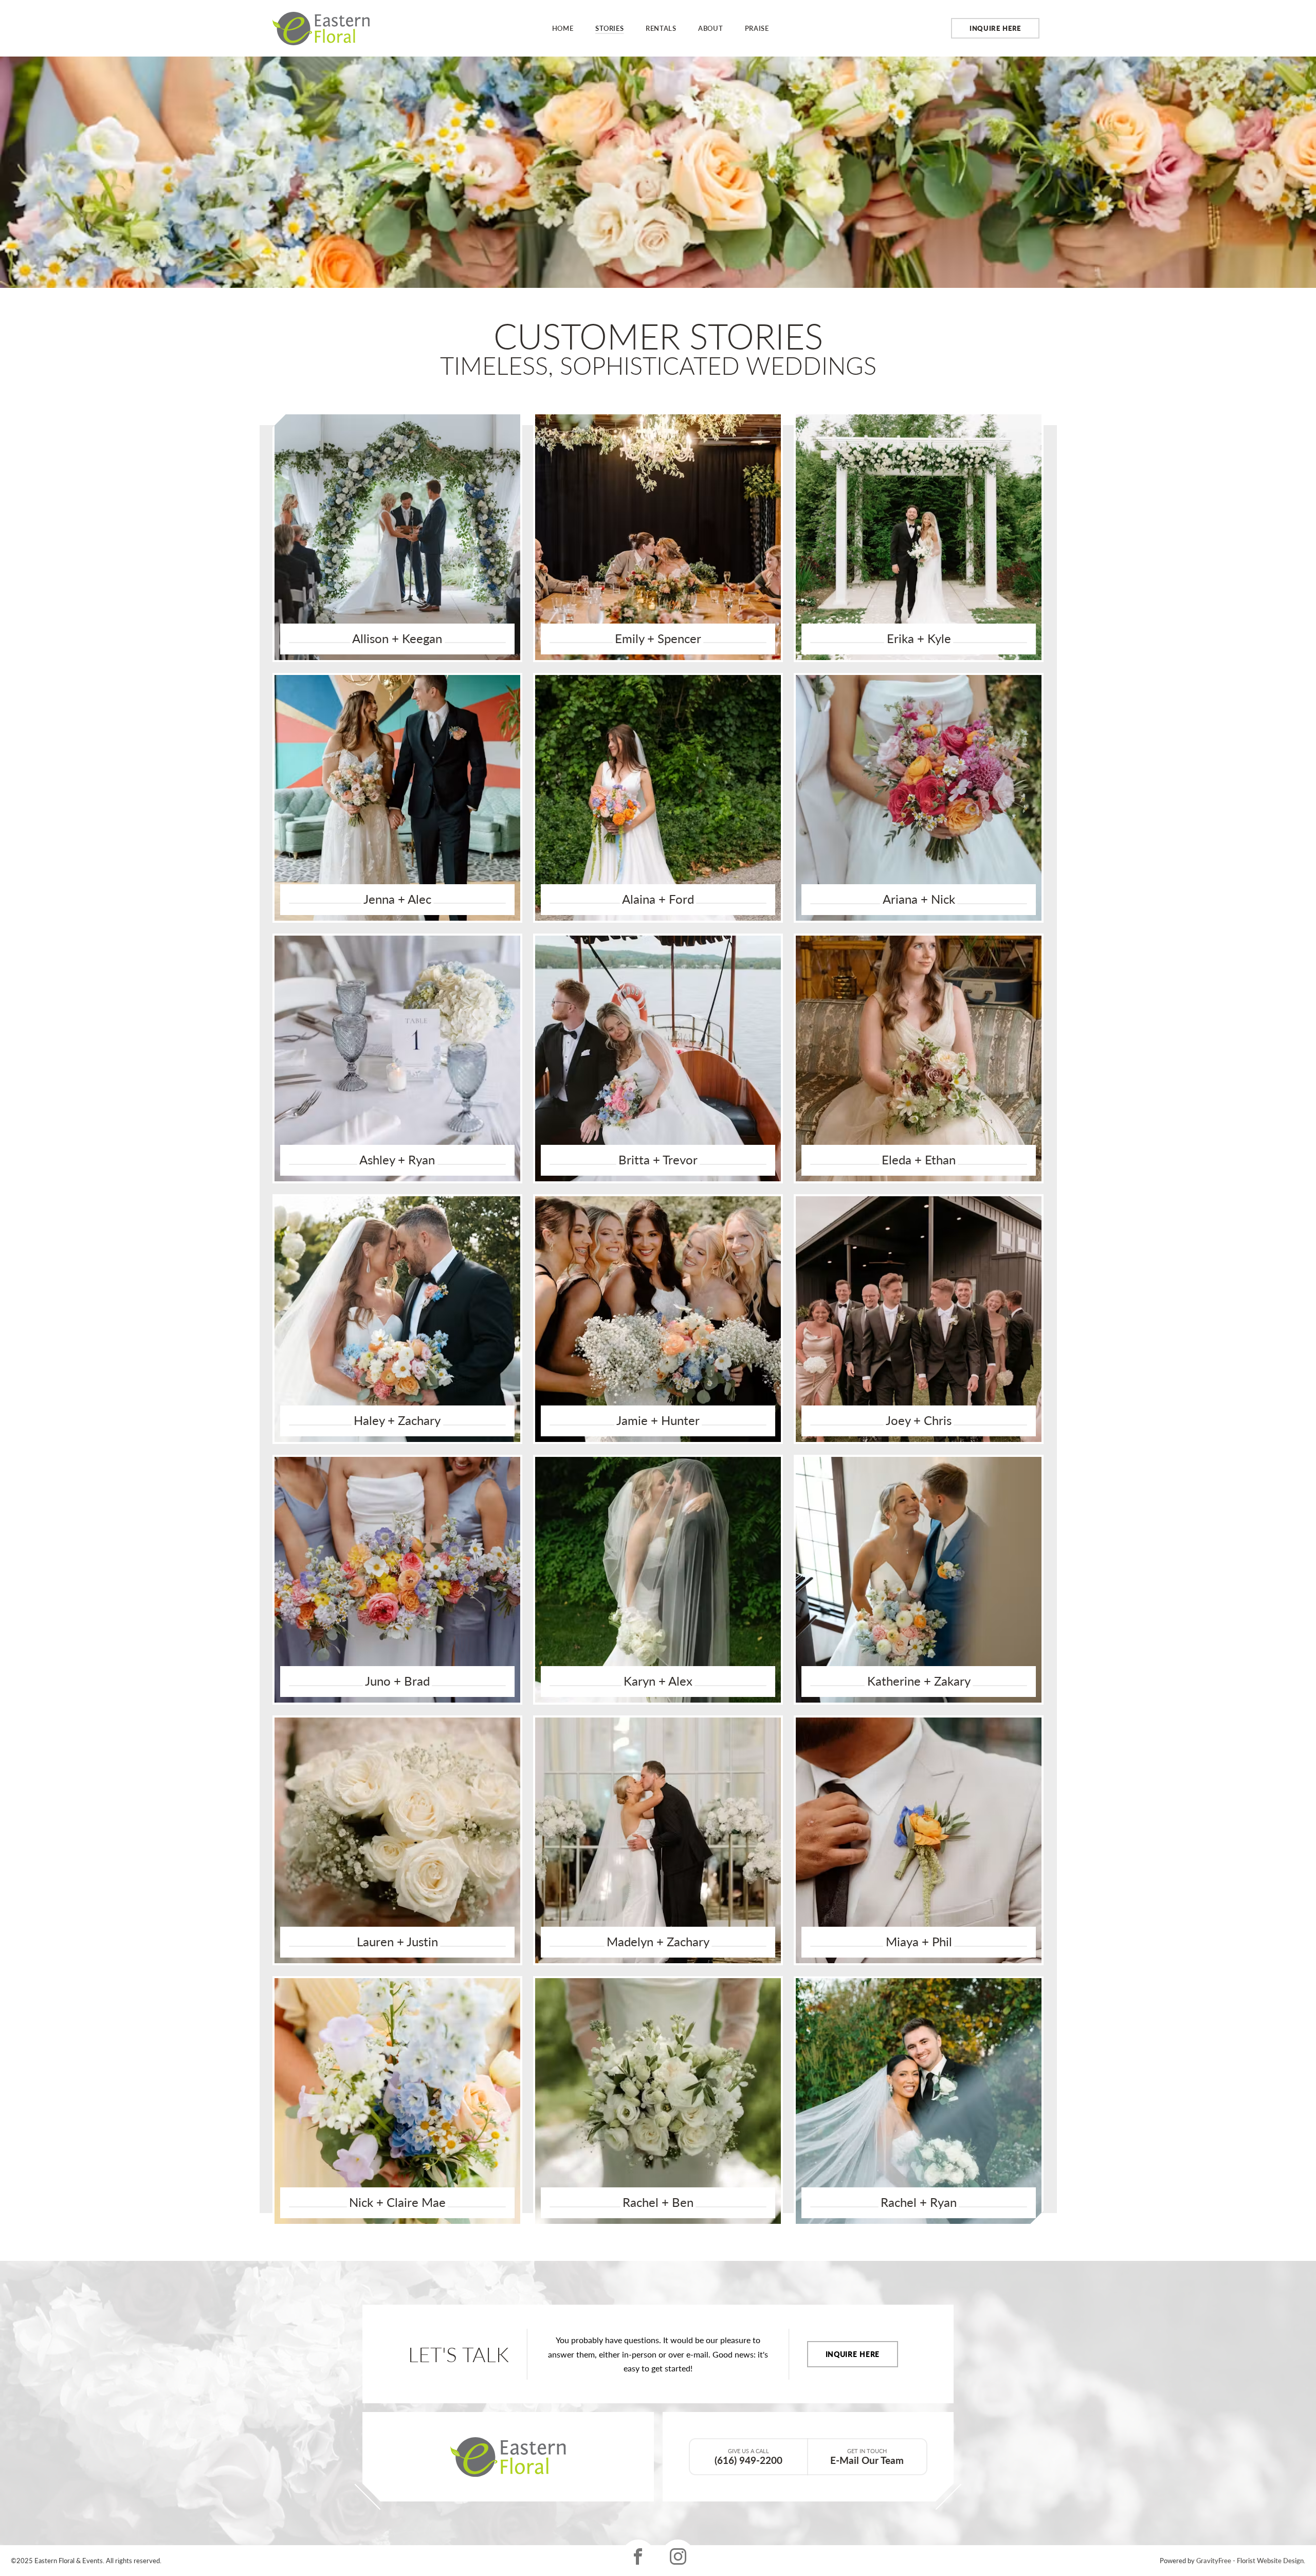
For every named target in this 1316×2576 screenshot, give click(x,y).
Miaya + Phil (919, 1942)
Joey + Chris (919, 1420)
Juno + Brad (397, 1681)
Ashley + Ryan (397, 1160)
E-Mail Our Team (867, 2457)
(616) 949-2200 (748, 2457)
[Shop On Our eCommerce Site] (508, 2457)
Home (563, 28)
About (710, 28)
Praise (757, 28)
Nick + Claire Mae (397, 2202)
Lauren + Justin (397, 1942)
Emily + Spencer (658, 638)
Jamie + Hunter (658, 1420)
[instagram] (678, 2556)
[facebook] (638, 2556)
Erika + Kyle (919, 638)
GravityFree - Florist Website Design (1250, 2560)
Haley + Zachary (397, 1420)
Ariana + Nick (919, 899)
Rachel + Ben (658, 2202)
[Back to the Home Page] (321, 29)
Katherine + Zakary (919, 1681)
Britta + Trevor (658, 1160)
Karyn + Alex (658, 1681)
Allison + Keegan (397, 638)
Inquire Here (995, 28)
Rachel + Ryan (919, 2202)
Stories (610, 28)
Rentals (661, 28)
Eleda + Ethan (919, 1160)
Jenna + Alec (397, 899)
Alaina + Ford (658, 899)
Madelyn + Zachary (658, 1942)
